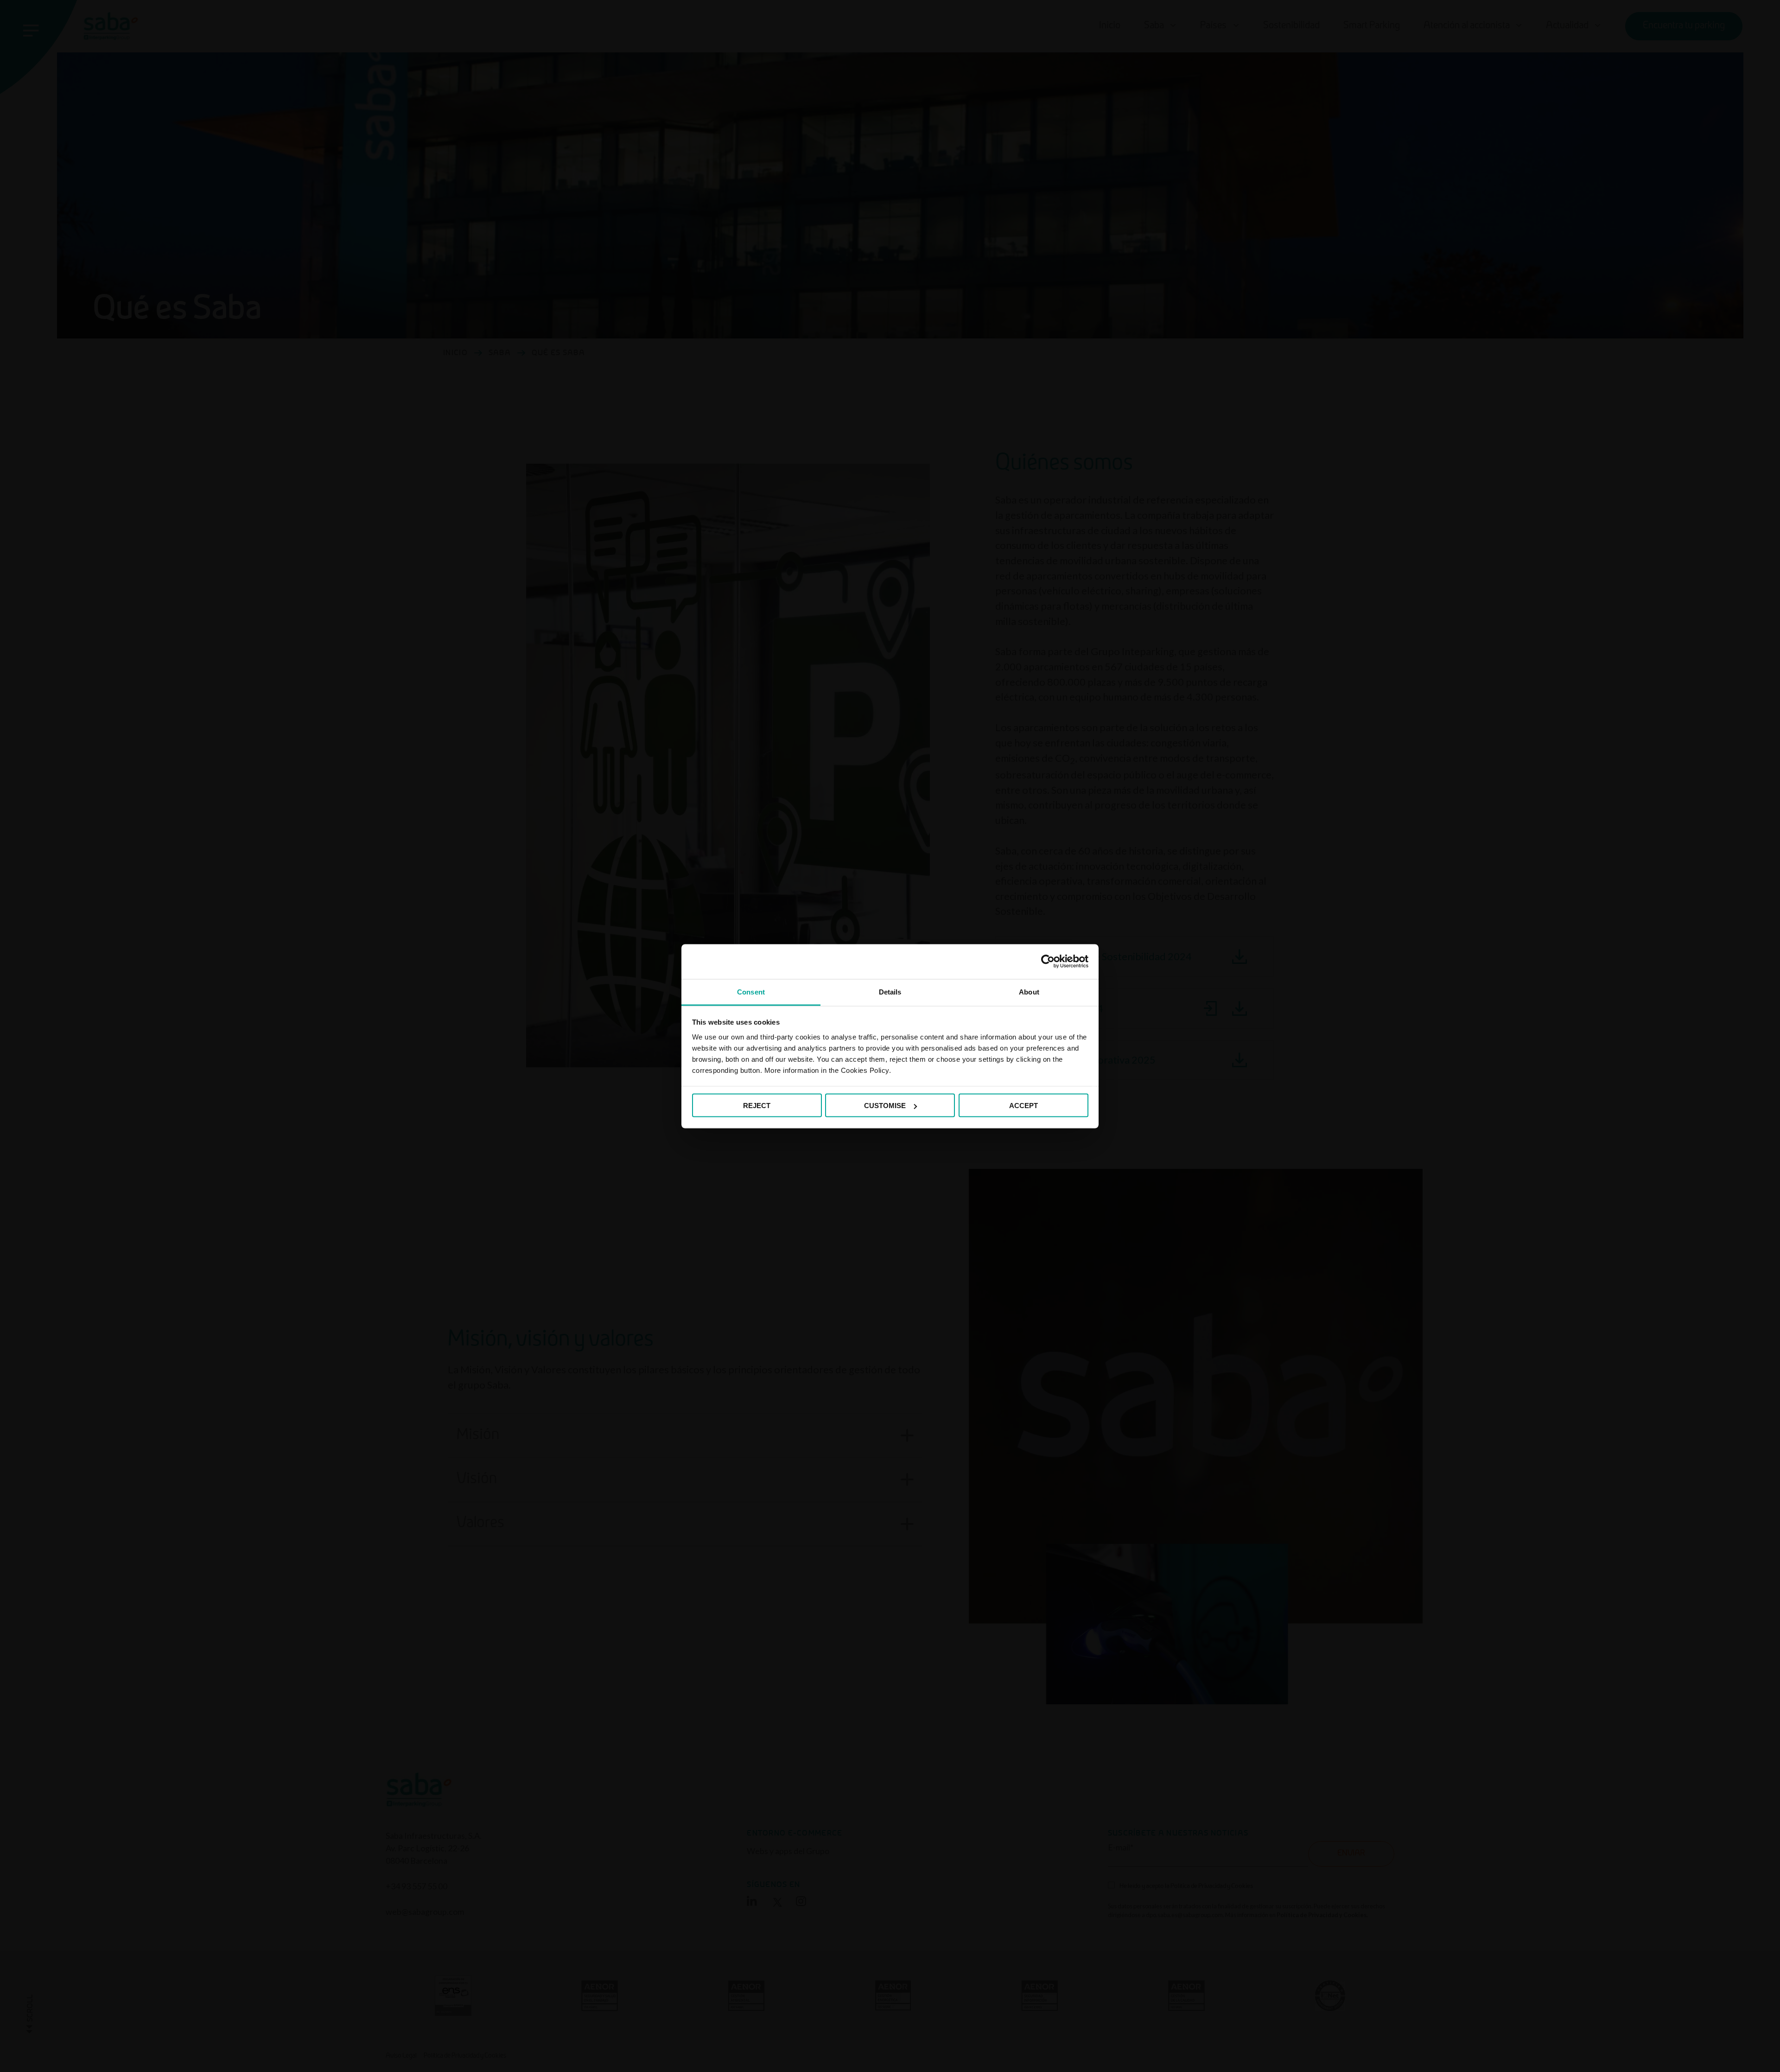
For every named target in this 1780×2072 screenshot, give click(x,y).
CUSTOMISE (885, 1106)
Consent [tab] (751, 991)
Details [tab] (890, 991)
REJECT (757, 1106)
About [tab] (1029, 991)
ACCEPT (1023, 1106)
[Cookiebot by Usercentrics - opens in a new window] (1048, 962)
